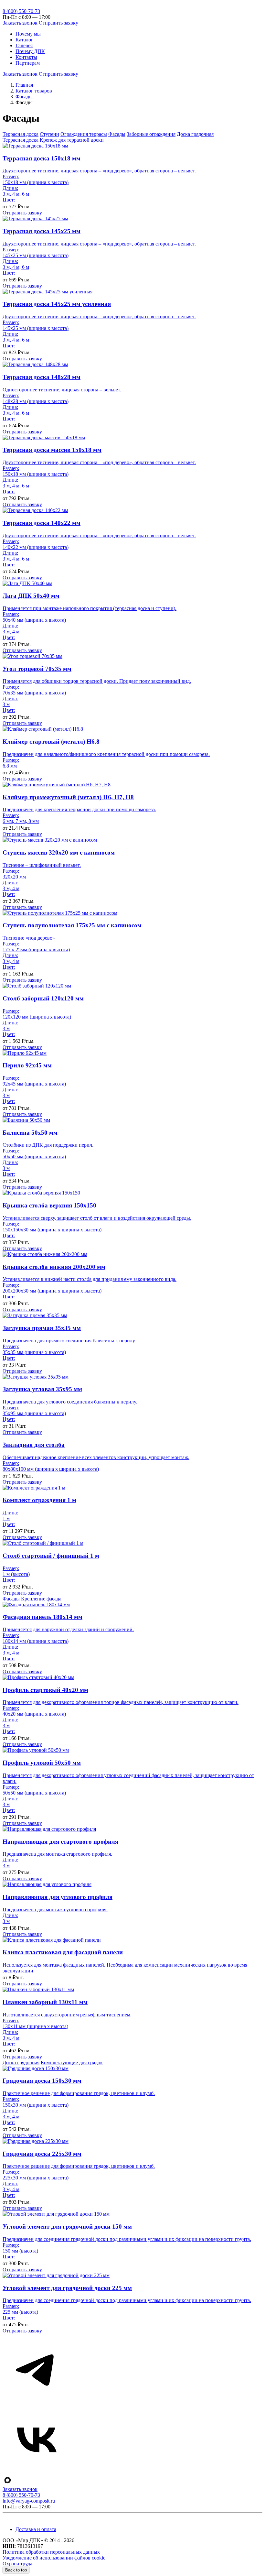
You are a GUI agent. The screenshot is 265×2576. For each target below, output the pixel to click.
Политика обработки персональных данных (51, 2552)
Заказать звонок (20, 23)
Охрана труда (17, 2564)
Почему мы (28, 34)
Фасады (24, 97)
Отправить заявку (58, 23)
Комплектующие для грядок (72, 2063)
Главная (24, 85)
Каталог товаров (34, 91)
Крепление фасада (41, 1599)
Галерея (24, 45)
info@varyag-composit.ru (29, 2501)
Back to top (16, 2570)
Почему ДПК (30, 51)
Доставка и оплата (36, 2529)
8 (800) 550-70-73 (21, 11)
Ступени (49, 134)
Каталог (24, 40)
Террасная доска (21, 134)
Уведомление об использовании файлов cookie (54, 2558)
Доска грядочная (195, 134)
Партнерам (28, 63)
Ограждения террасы (84, 134)
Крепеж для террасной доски (72, 140)
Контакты (26, 57)
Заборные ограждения (151, 134)
